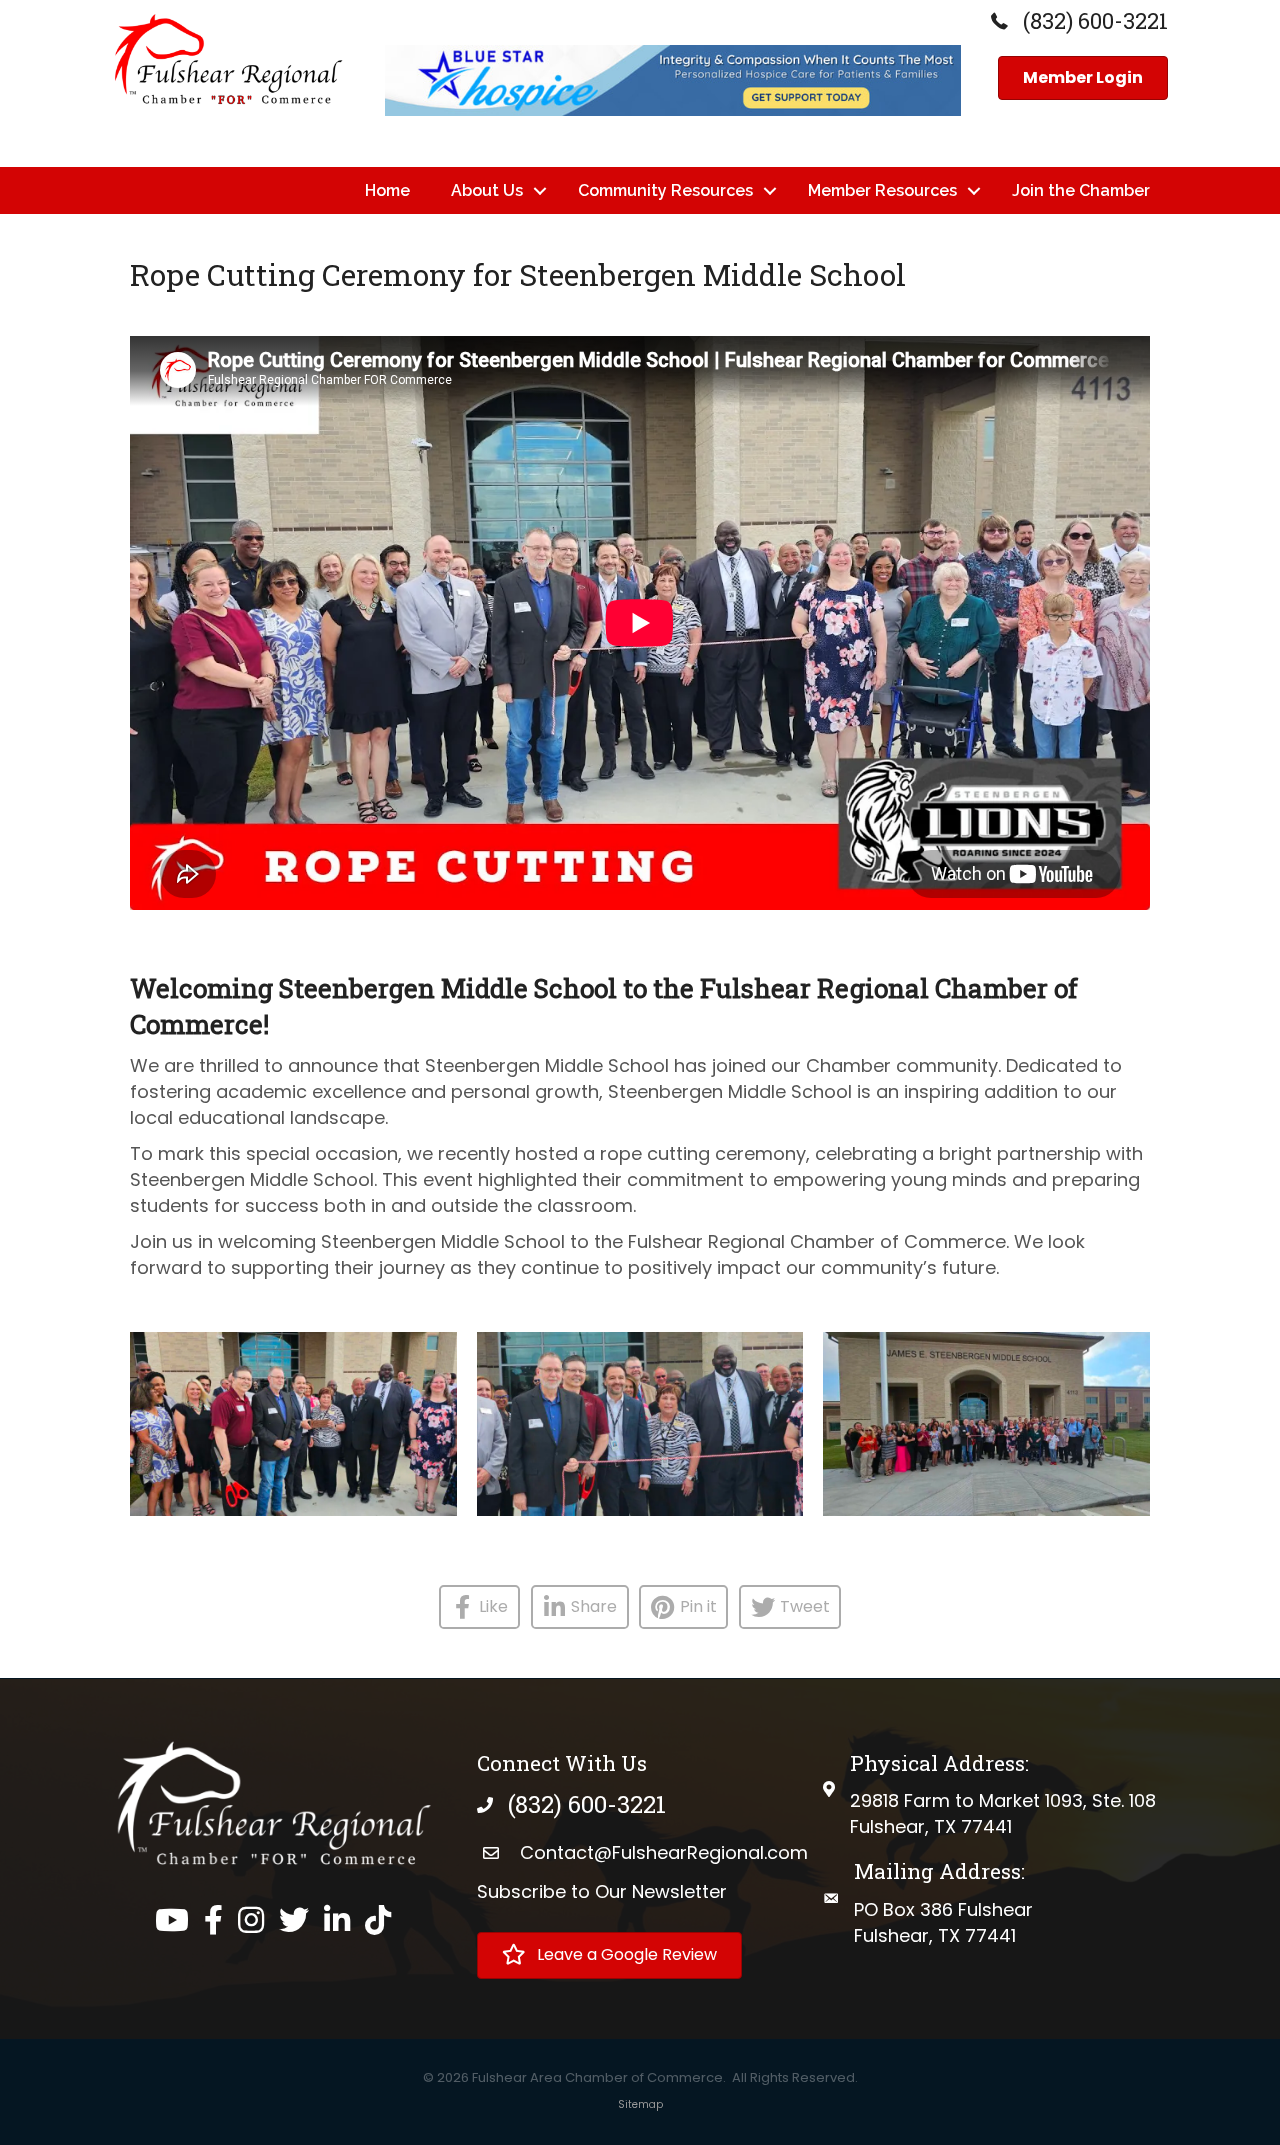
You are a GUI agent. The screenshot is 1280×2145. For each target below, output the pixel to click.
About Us (487, 190)
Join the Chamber (1081, 190)
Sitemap (640, 2104)
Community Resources (665, 190)
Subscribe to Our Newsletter (602, 1891)
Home (387, 190)
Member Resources (882, 190)
